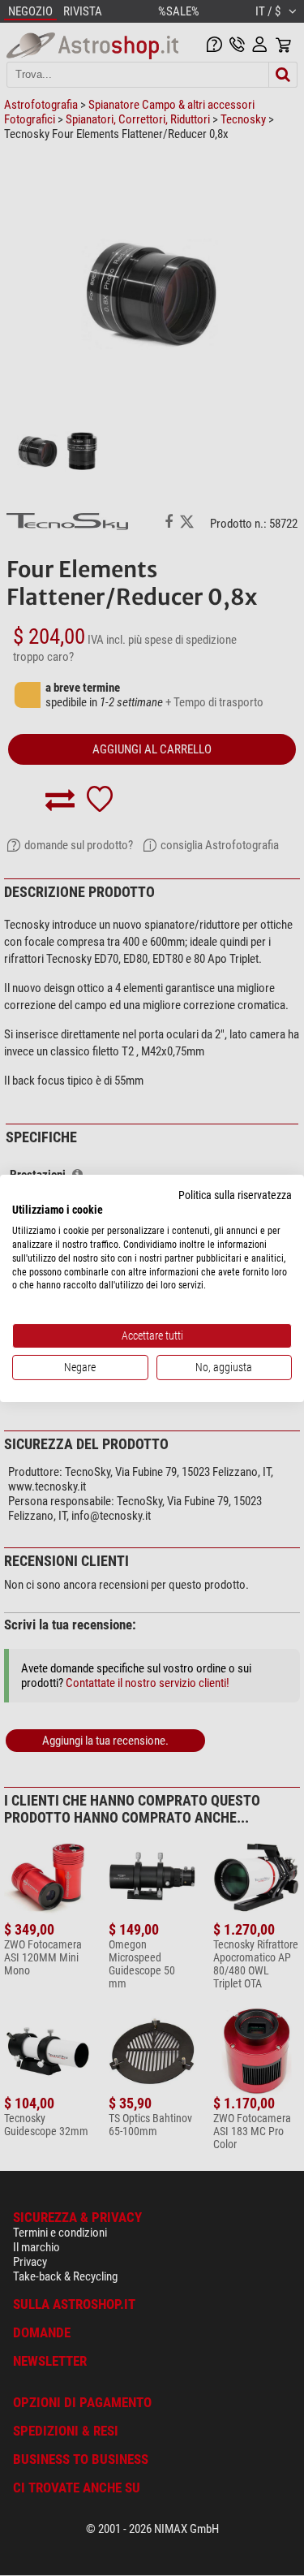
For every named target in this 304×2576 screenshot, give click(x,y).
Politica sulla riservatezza (235, 1194)
